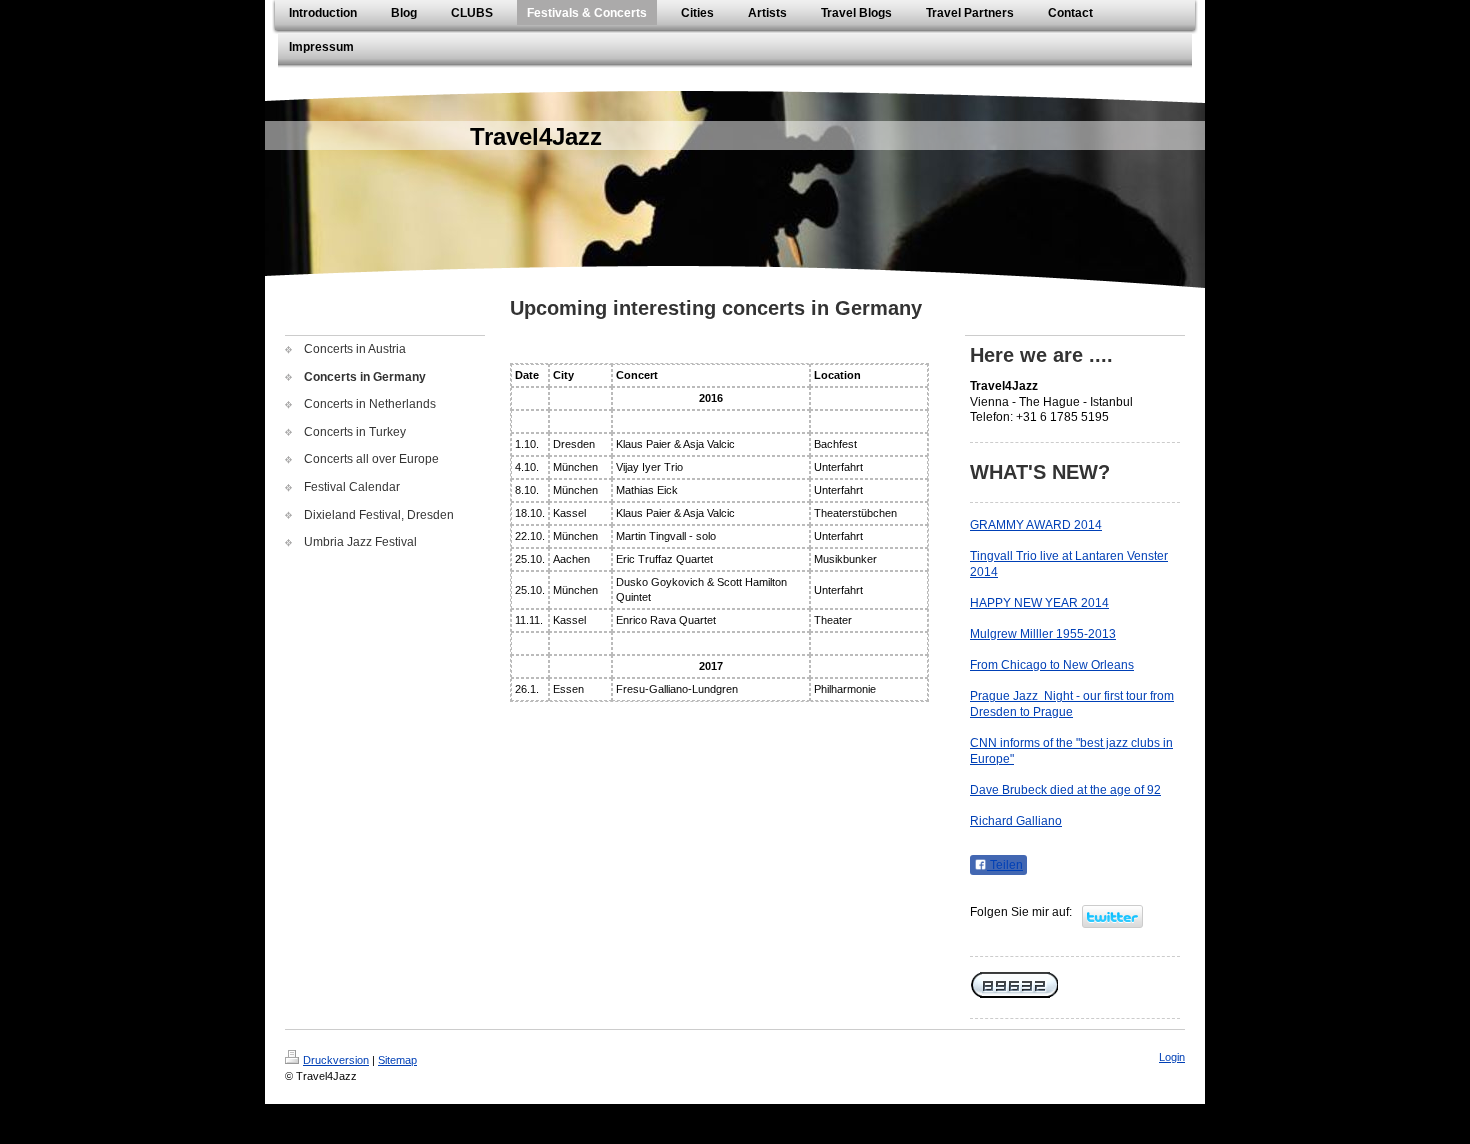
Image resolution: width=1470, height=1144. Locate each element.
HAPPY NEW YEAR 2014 (1039, 603)
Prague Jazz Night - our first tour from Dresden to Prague (1072, 704)
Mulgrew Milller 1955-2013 (1043, 634)
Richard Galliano (1016, 821)
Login (1172, 1057)
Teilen (1005, 865)
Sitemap (397, 1060)
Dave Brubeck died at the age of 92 (1065, 790)
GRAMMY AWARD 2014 (1036, 525)
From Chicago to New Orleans (1052, 665)
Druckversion (336, 1060)
